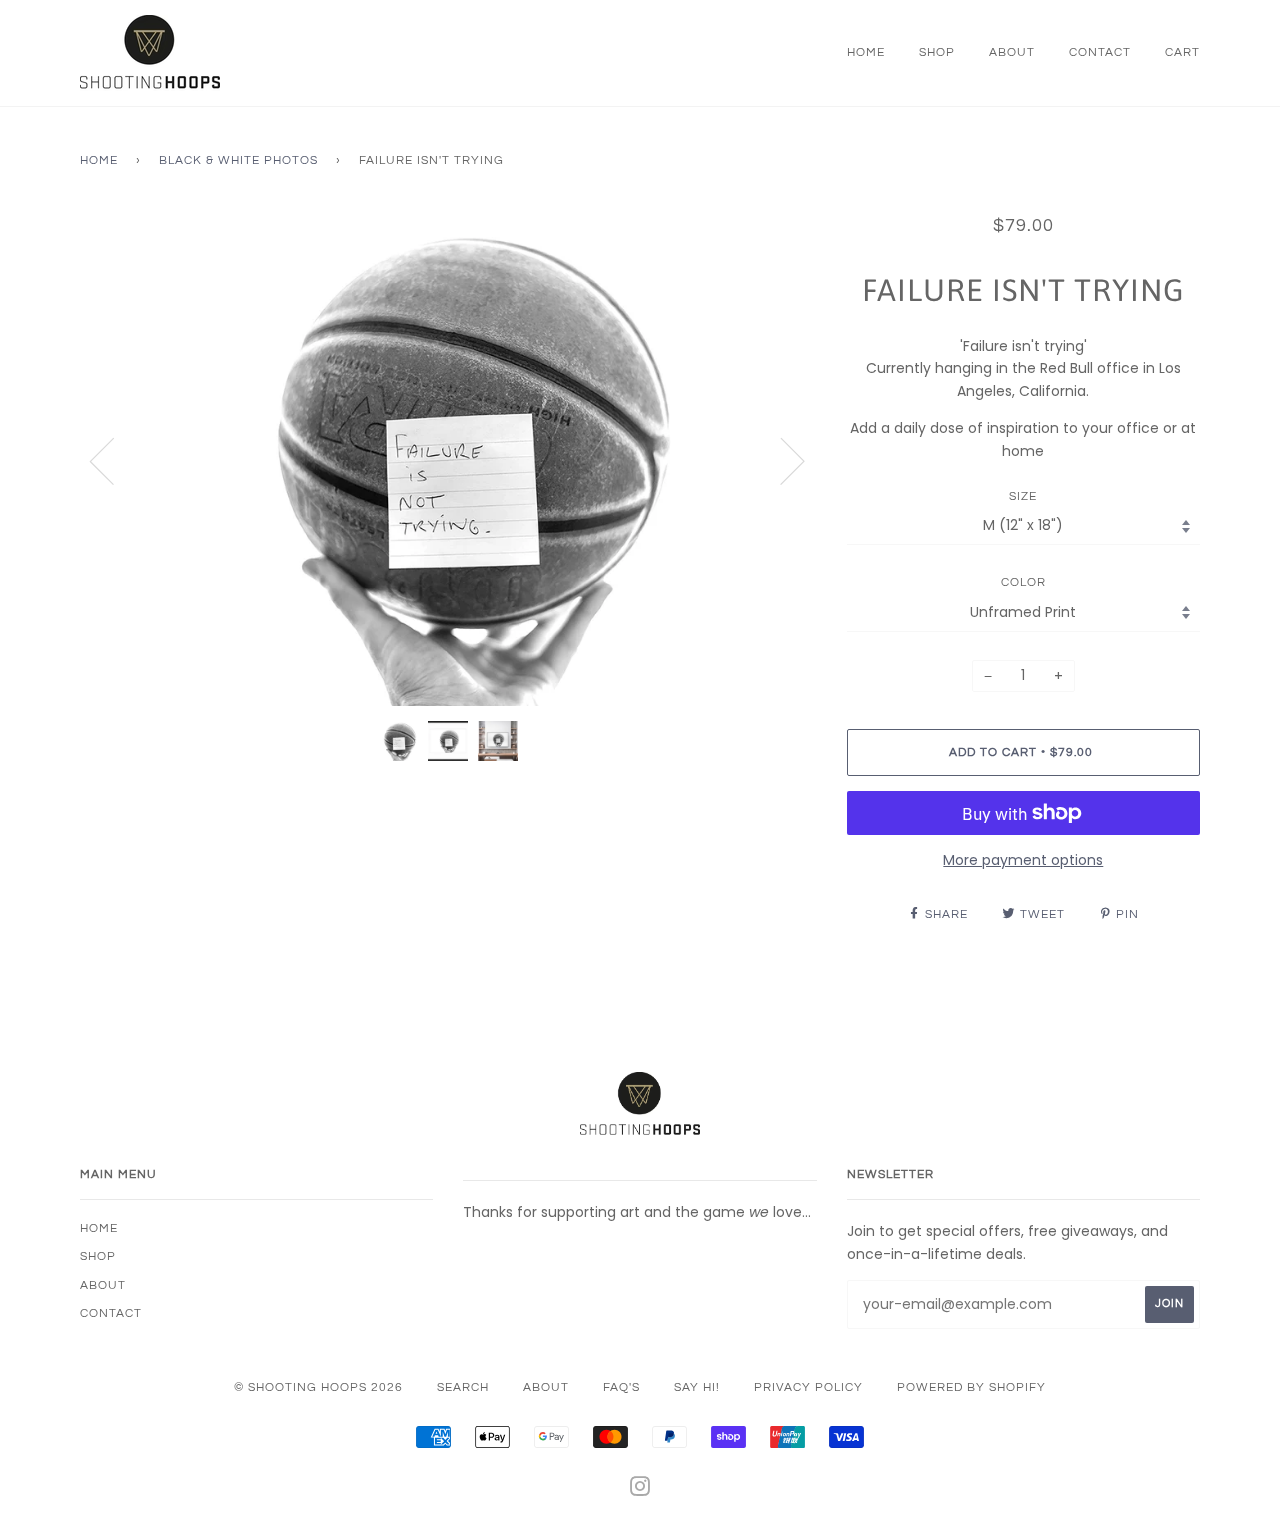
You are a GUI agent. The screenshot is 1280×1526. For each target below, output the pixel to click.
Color (1023, 582)
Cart (1182, 52)
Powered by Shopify (971, 1387)
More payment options (1023, 860)
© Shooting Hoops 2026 (318, 1387)
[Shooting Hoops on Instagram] (640, 1490)
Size (1023, 496)
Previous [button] (114, 460)
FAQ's (621, 1387)
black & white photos (238, 160)
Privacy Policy (808, 1387)
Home (99, 160)
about (1012, 52)
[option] (448, 460)
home (866, 52)
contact (1100, 52)
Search (463, 1387)
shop (937, 52)
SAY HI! (697, 1387)
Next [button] (780, 460)
